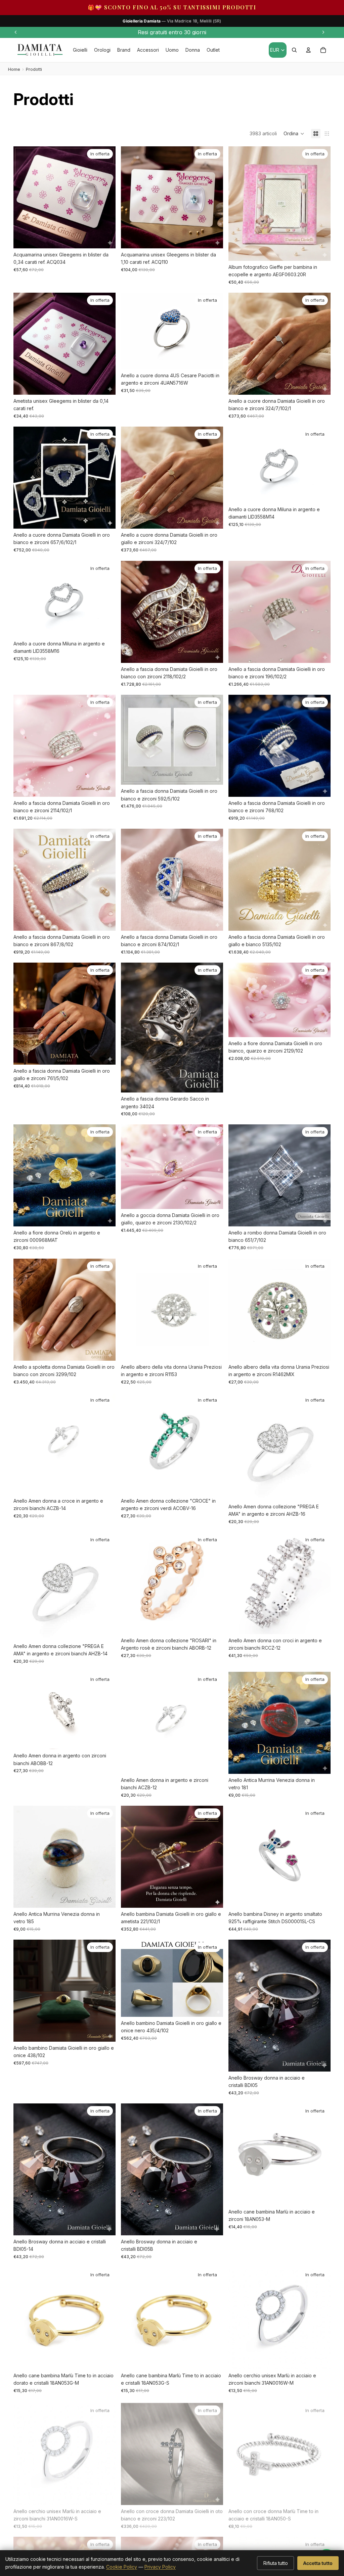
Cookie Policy (122, 2567)
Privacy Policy (160, 2567)
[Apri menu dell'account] (308, 50)
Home (14, 69)
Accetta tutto (318, 2563)
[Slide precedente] (16, 32)
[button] (294, 134)
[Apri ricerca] (294, 50)
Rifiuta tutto (276, 2563)
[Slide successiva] (323, 32)
